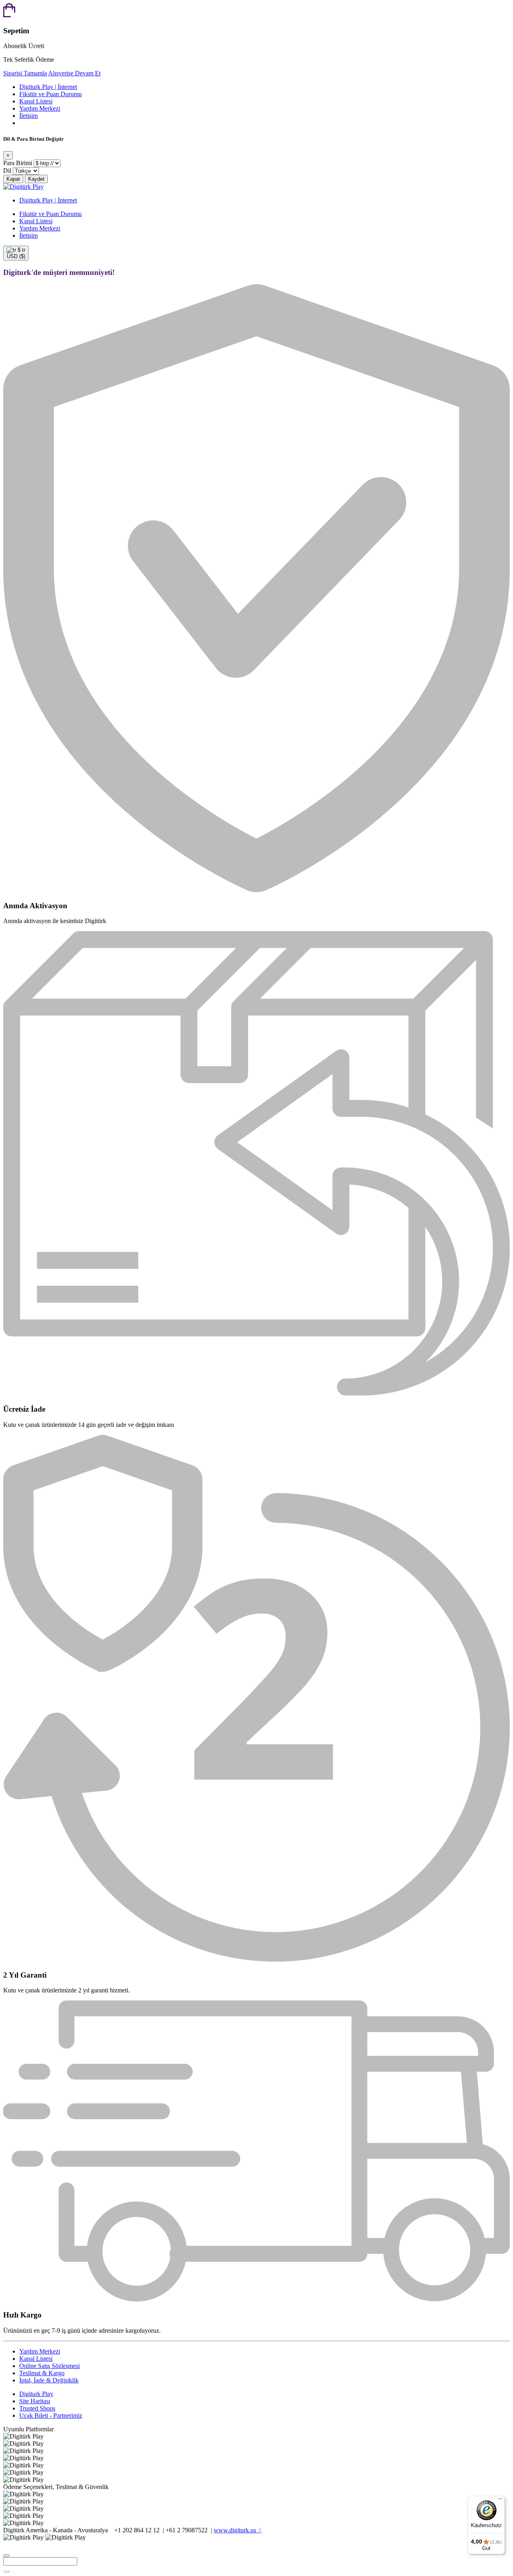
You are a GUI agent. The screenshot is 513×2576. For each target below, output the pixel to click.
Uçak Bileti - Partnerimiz (51, 2415)
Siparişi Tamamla (25, 73)
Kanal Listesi (36, 101)
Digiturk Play (36, 2394)
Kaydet (36, 179)
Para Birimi (18, 163)
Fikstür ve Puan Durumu (50, 94)
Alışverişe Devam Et (74, 73)
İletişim (28, 116)
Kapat (13, 179)
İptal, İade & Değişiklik (49, 2380)
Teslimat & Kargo (42, 2373)
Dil (7, 171)
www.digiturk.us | (238, 2530)
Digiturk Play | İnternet (48, 87)
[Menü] (500, 2501)
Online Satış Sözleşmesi (49, 2366)
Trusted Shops (37, 2408)
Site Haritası (35, 2401)
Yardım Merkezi (40, 108)
